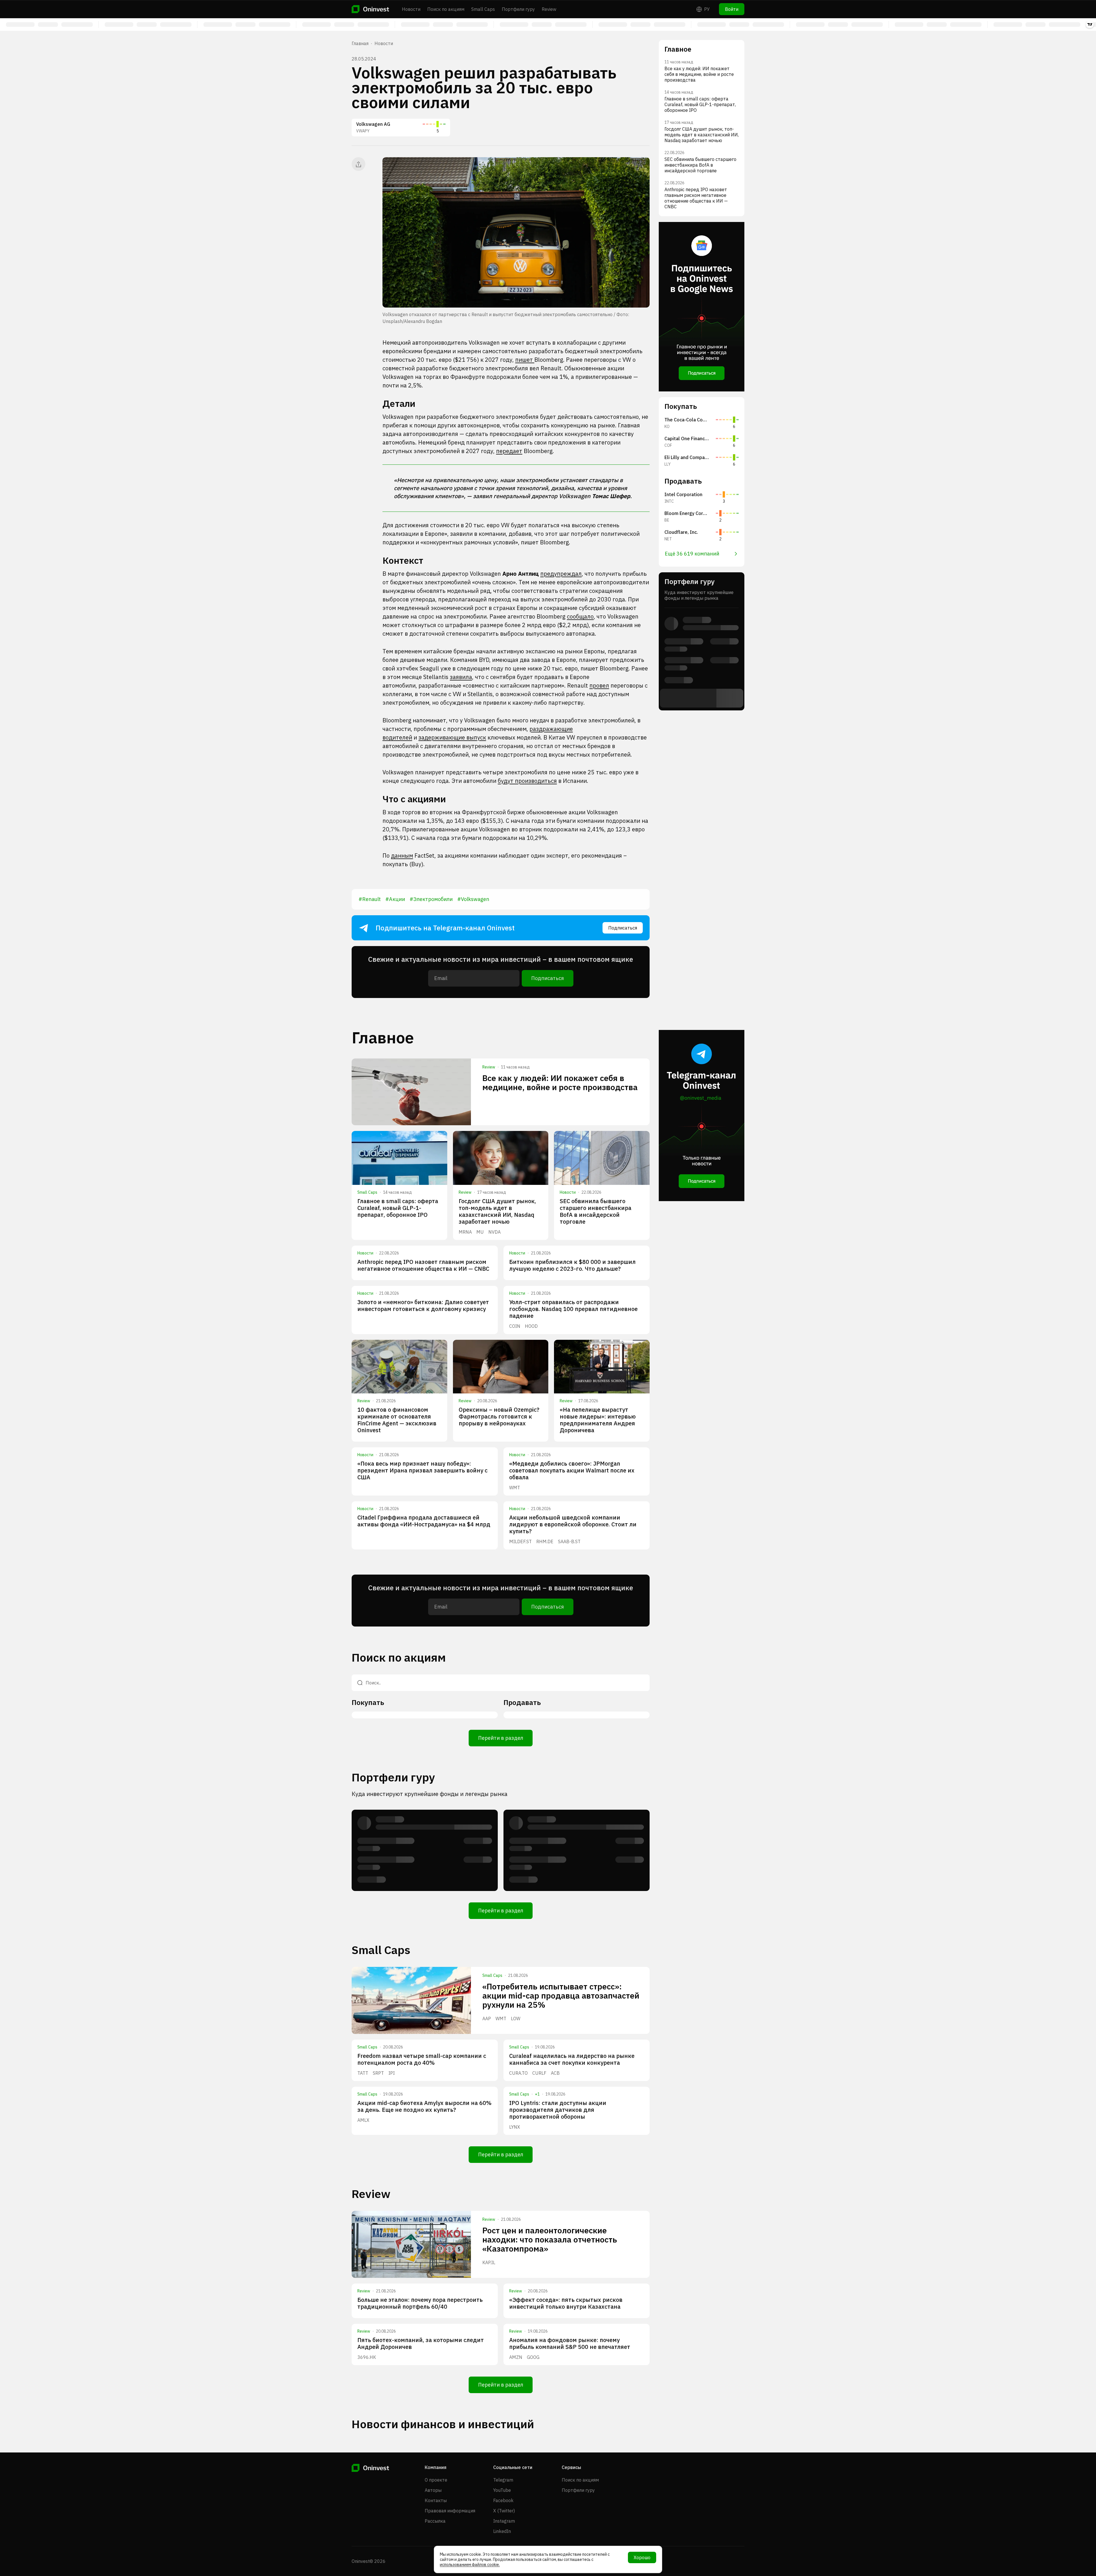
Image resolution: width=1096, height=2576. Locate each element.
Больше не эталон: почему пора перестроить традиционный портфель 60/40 (420, 2303)
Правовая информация (450, 2511)
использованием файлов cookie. (470, 2565)
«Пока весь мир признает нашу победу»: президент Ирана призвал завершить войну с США (422, 1470)
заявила (461, 677)
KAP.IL (489, 2262)
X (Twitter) (504, 2511)
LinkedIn (502, 2531)
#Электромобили (431, 899)
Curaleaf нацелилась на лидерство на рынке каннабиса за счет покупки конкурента (572, 2059)
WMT (515, 1488)
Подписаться (623, 928)
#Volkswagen (473, 899)
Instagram (504, 2521)
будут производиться (527, 781)
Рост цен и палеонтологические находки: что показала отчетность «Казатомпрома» (550, 2239)
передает (509, 451)
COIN (515, 1326)
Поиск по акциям (446, 9)
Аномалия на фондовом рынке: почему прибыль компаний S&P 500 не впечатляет (570, 2343)
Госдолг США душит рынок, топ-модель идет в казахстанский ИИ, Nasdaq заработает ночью (497, 1211)
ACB (555, 2073)
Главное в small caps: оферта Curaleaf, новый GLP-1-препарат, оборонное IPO (398, 1208)
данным (402, 855)
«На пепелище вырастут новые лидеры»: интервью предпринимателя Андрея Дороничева (598, 1420)
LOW (516, 2019)
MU (480, 1232)
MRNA (465, 1232)
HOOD (531, 1326)
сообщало (580, 616)
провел (599, 685)
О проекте (436, 2480)
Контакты (436, 2500)
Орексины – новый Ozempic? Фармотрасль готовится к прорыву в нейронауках (499, 1416)
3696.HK (367, 2357)
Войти (732, 9)
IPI (392, 2073)
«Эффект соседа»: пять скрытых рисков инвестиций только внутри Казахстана (566, 2303)
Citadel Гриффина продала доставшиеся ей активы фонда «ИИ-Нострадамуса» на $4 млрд (424, 1521)
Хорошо (642, 2557)
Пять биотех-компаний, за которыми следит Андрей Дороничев (421, 2343)
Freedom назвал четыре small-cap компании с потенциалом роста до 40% (422, 2059)
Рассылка (435, 2521)
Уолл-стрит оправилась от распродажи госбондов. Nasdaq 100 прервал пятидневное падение (573, 1309)
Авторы (433, 2490)
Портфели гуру (518, 9)
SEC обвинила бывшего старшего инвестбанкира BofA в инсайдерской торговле (596, 1211)
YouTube (502, 2490)
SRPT (378, 2073)
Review (549, 9)
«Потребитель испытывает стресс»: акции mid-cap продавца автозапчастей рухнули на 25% (561, 1996)
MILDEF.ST (520, 1541)
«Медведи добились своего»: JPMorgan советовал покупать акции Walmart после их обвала (572, 1470)
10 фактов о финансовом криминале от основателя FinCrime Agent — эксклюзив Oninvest (397, 1420)
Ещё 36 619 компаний (692, 554)
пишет (525, 360)
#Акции (395, 899)
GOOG (533, 2357)
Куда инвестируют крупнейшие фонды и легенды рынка (430, 1794)
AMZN (516, 2357)
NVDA (494, 1232)
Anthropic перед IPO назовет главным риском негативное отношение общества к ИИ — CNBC (423, 1265)
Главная (360, 43)
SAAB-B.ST (569, 1541)
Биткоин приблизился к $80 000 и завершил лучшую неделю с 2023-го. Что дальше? (572, 1265)
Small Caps (483, 9)
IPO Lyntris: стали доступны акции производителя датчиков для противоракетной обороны (558, 2110)
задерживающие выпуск (452, 737)
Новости (411, 9)
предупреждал (561, 574)
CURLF (539, 2073)
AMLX (363, 2120)
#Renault (370, 899)
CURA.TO (518, 2073)
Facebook (503, 2500)
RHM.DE (545, 1541)
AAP (487, 2019)
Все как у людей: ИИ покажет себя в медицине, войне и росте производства (560, 1083)
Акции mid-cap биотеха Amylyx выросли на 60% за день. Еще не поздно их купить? (424, 2106)
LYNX (515, 2127)
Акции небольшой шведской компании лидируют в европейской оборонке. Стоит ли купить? (573, 1524)
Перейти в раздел (501, 1738)
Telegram (503, 2480)
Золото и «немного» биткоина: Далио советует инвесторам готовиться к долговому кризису (423, 1305)
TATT (363, 2073)
